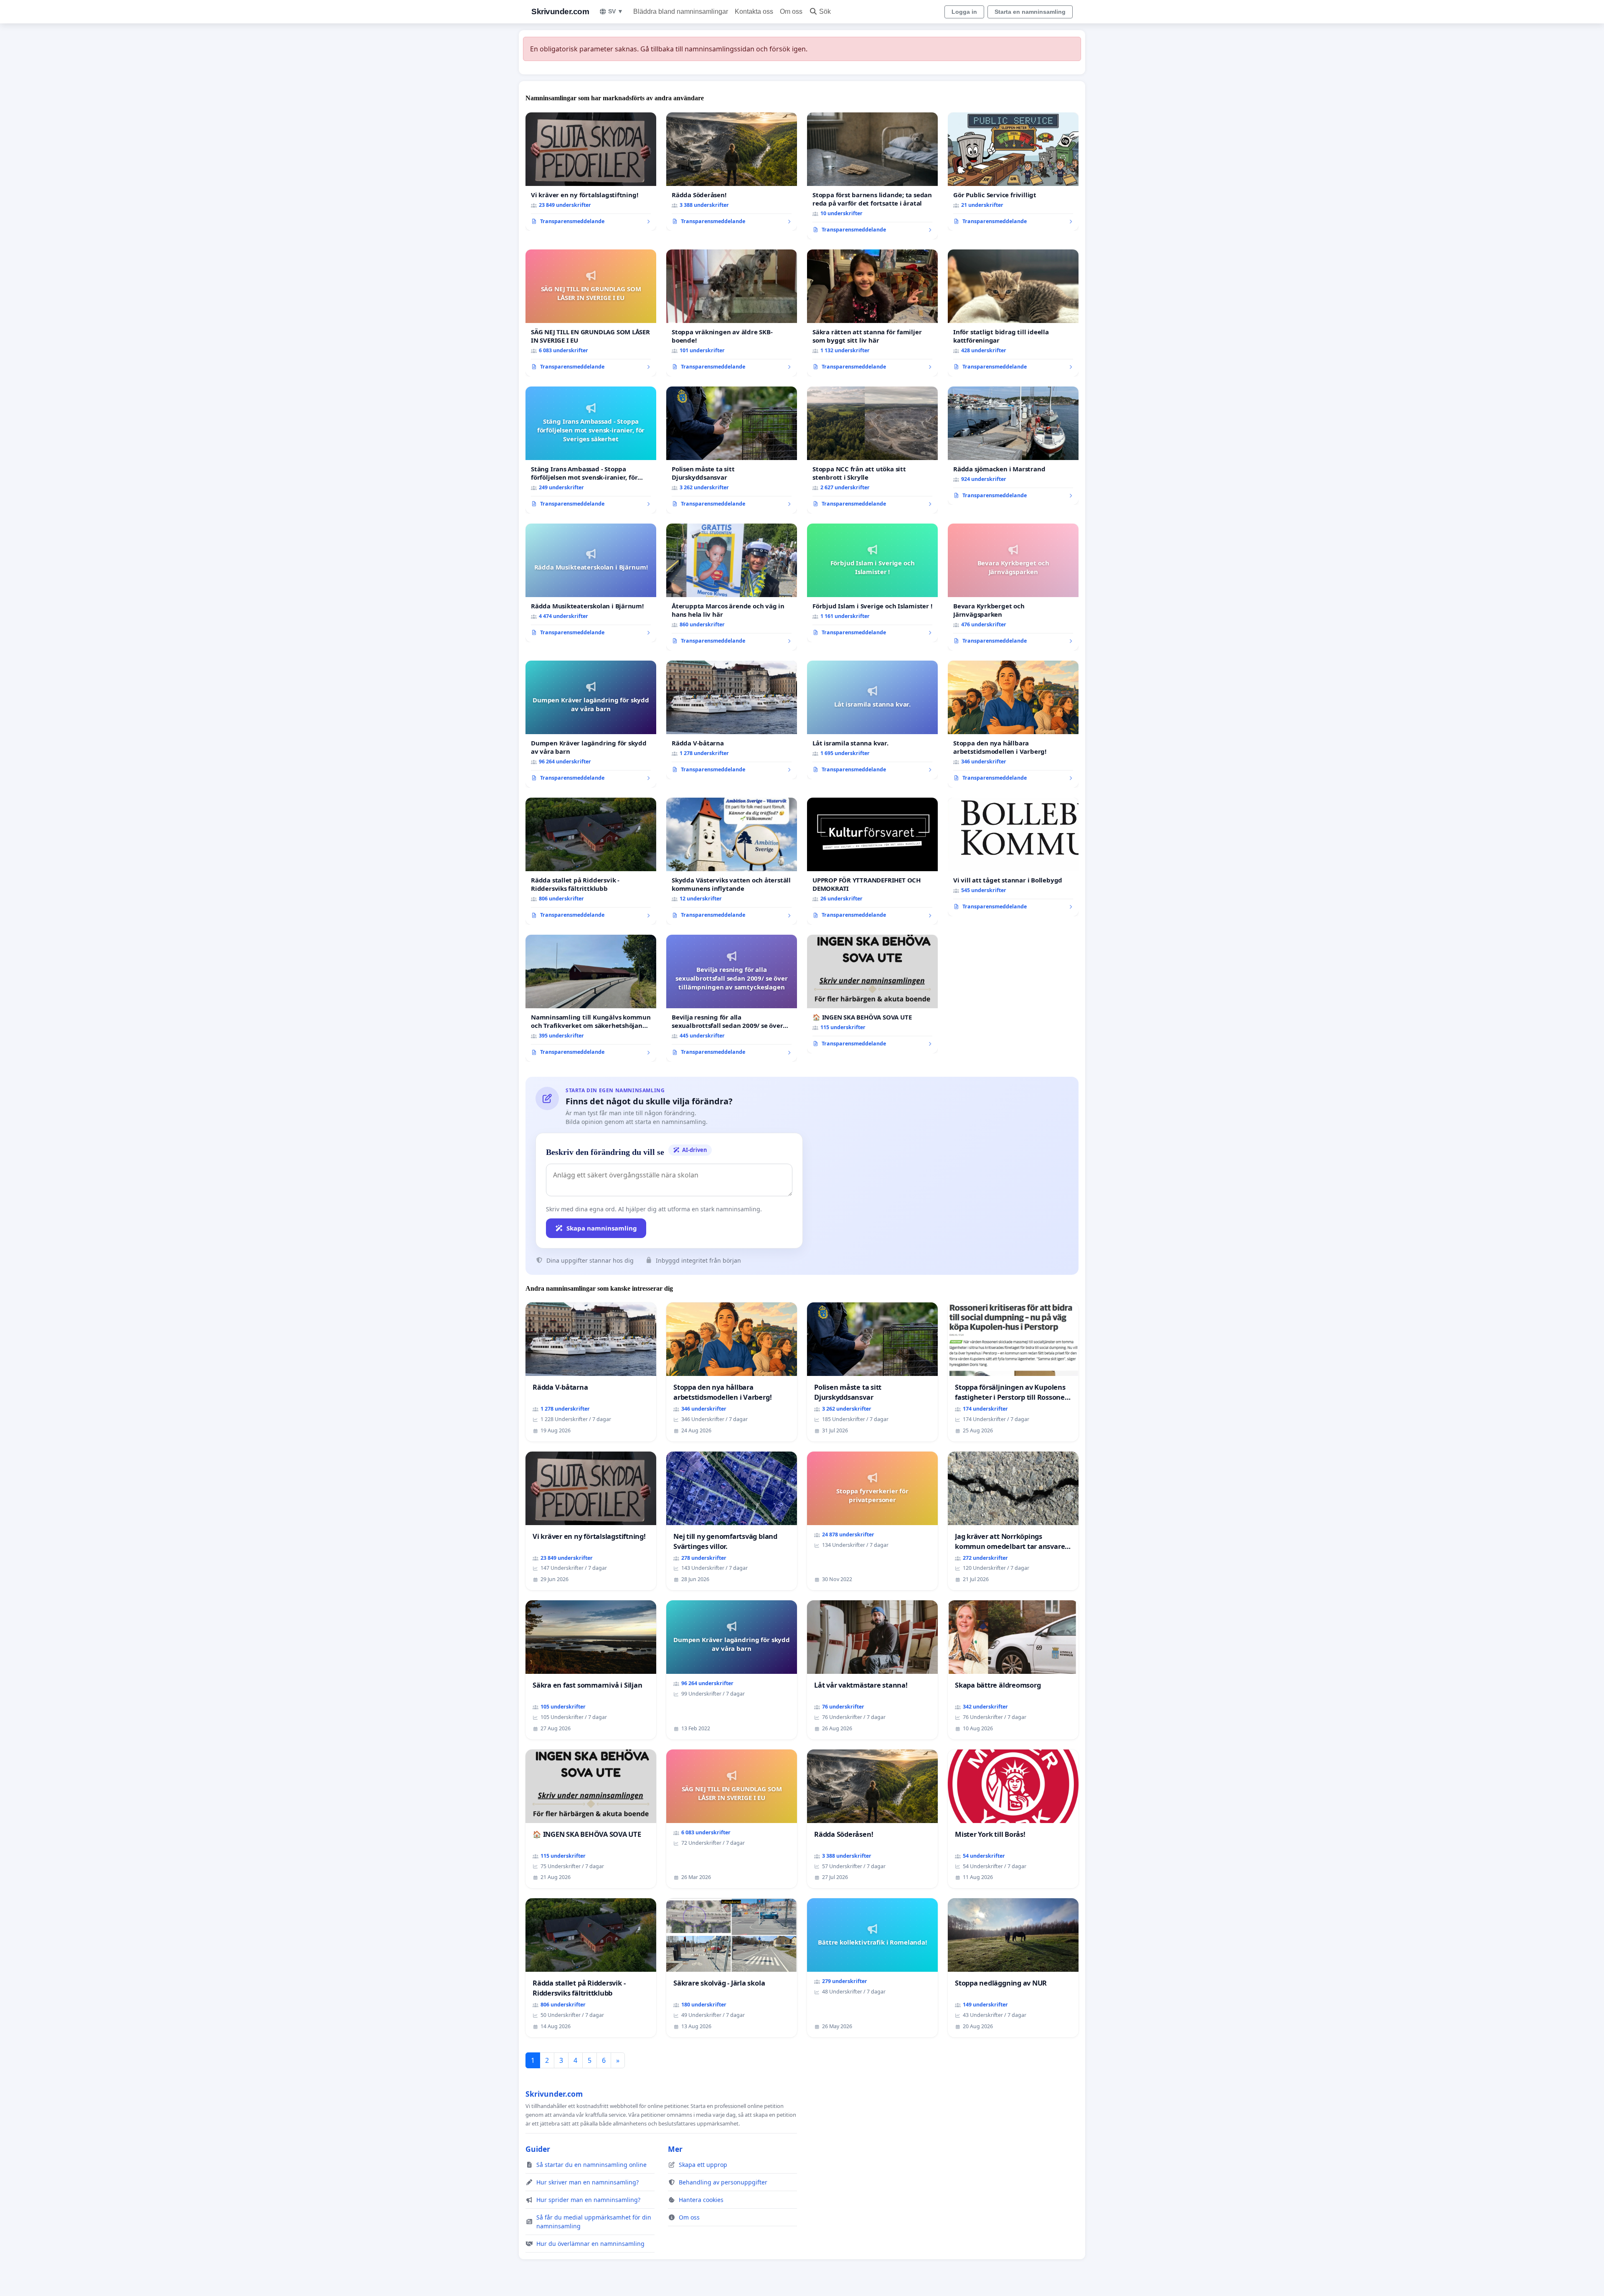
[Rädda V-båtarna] (732, 720)
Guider (538, 2149)
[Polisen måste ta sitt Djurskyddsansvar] (732, 450)
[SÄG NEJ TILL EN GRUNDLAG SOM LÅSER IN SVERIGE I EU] (591, 313)
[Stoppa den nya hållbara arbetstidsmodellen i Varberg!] (1013, 724)
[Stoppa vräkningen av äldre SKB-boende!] (732, 313)
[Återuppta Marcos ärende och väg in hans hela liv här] (732, 587)
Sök (825, 11)
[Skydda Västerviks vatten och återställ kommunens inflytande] (732, 861)
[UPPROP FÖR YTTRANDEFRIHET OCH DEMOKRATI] (872, 861)
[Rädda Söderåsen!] (732, 172)
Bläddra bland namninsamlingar (681, 11)
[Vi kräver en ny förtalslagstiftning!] (591, 172)
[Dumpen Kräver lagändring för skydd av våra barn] (591, 724)
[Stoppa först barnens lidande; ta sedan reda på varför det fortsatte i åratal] (872, 176)
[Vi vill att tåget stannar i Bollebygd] (1013, 857)
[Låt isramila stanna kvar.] (872, 720)
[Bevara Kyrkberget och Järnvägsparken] (1013, 587)
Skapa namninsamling (602, 1228)
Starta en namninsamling (1030, 12)
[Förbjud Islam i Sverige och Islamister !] (872, 583)
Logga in (964, 12)
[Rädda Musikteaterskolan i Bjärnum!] (591, 583)
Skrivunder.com (560, 11)
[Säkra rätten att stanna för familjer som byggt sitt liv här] (872, 313)
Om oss (791, 11)
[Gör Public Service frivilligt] (1013, 172)
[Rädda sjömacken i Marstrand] (1013, 446)
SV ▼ (616, 11)
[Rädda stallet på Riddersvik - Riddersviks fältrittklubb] (591, 861)
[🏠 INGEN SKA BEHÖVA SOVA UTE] (872, 994)
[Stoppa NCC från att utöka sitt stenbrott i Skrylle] (872, 450)
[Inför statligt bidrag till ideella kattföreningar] (1013, 313)
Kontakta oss (754, 11)
